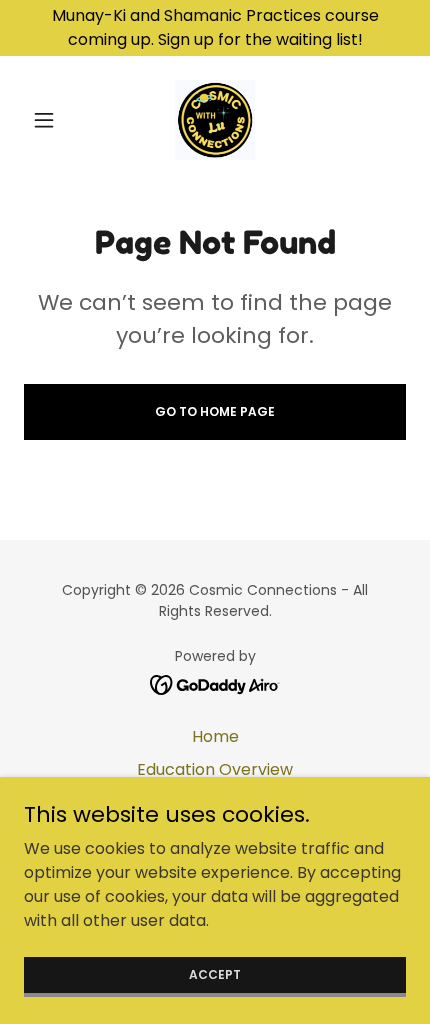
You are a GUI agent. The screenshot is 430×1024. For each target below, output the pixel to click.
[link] (215, 120)
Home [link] (215, 736)
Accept (215, 973)
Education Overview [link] (215, 769)
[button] (52, 120)
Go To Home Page (215, 411)
